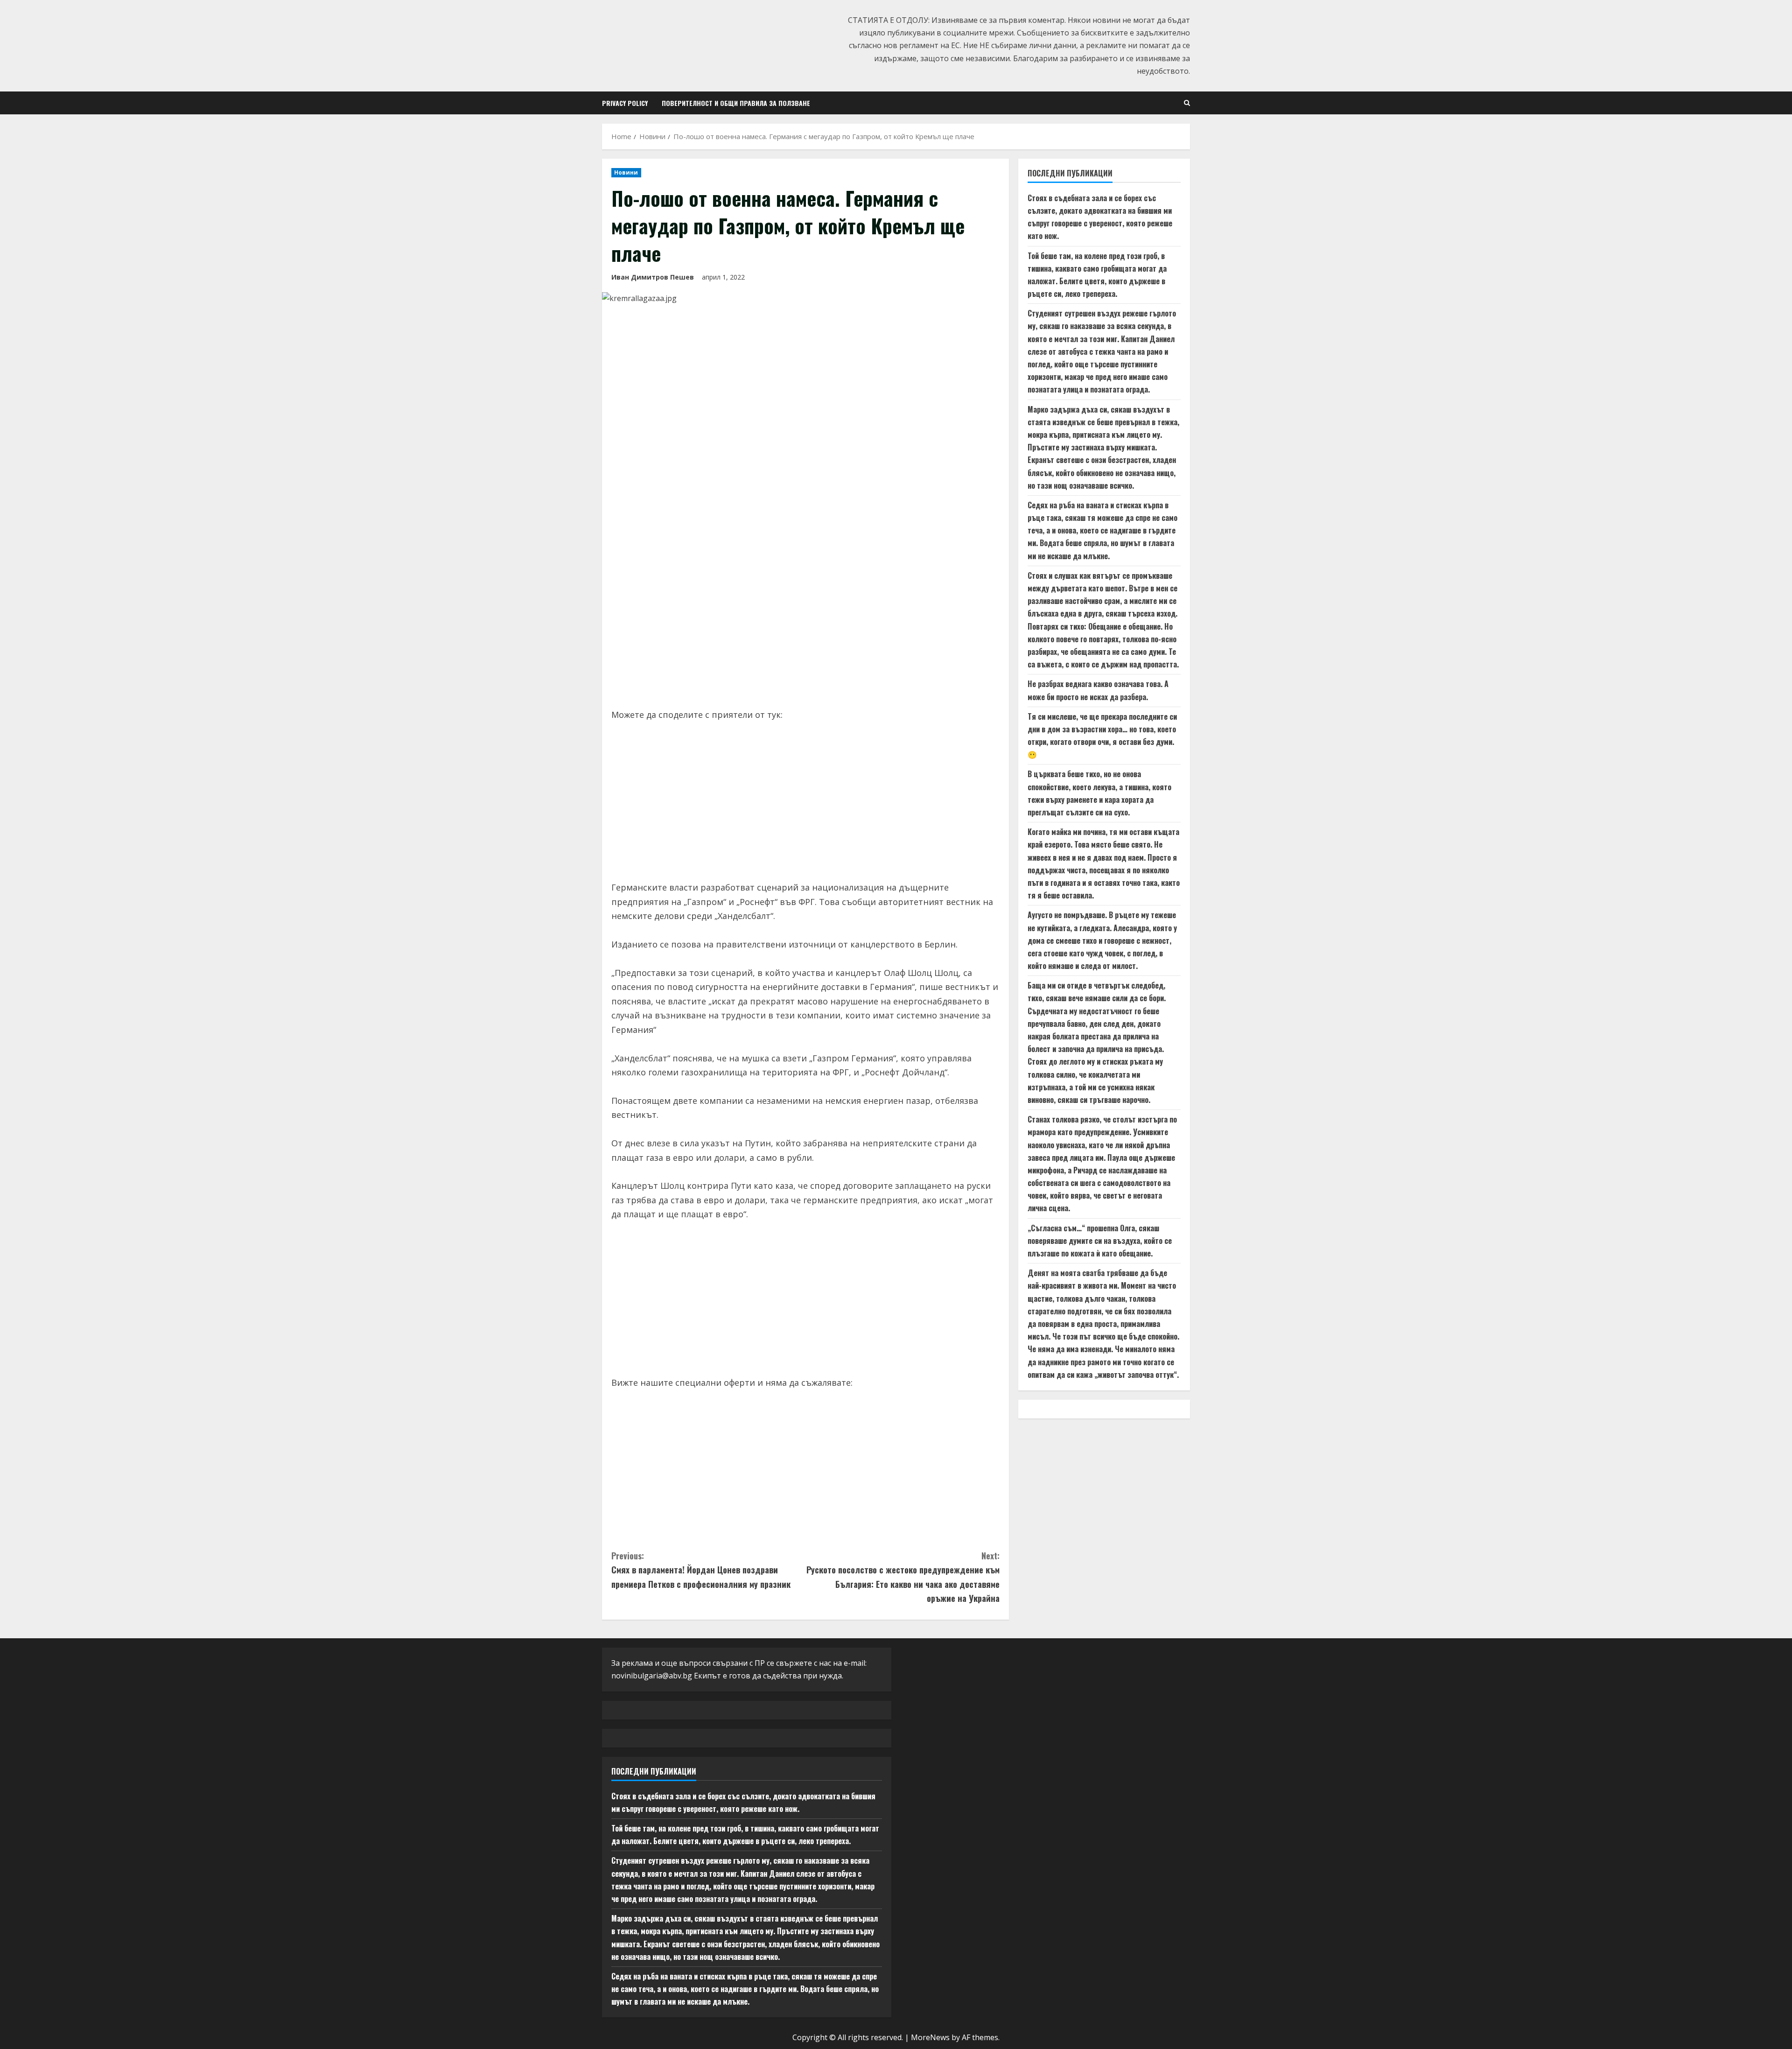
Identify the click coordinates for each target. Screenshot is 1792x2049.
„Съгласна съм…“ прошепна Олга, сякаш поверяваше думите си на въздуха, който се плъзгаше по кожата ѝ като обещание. (1100, 1241)
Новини (626, 172)
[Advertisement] (805, 628)
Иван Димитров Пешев (653, 277)
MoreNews (930, 2037)
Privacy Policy (625, 103)
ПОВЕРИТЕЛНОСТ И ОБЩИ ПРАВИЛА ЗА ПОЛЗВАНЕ (736, 103)
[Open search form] (1187, 103)
